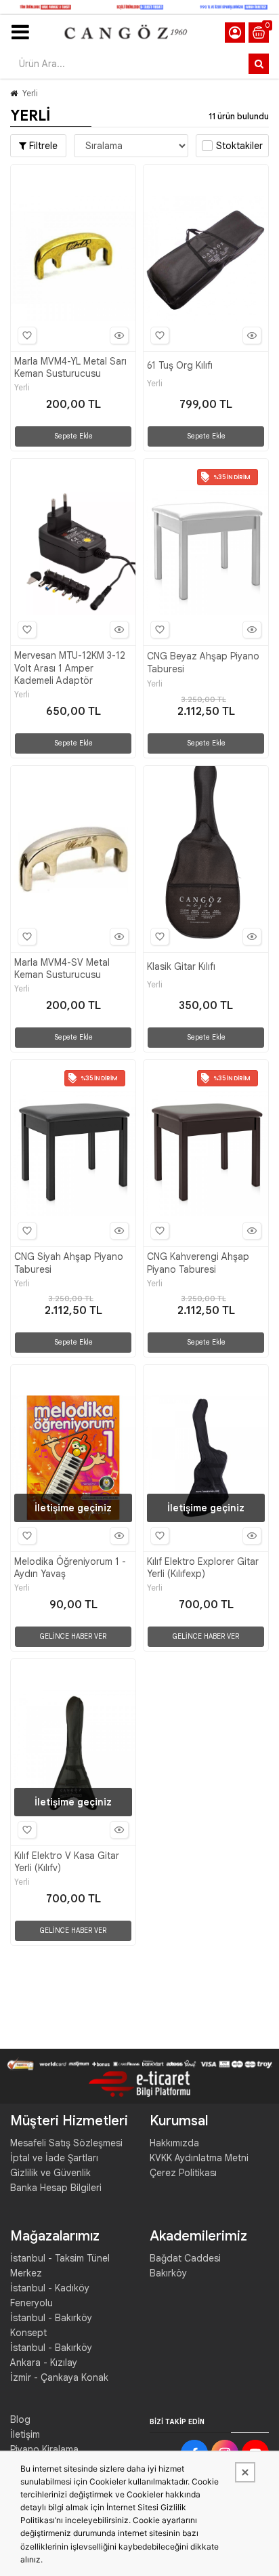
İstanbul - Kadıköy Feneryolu (50, 2295)
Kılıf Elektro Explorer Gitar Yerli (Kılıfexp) (203, 1568)
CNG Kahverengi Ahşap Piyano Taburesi (198, 1263)
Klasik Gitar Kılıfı (181, 966)
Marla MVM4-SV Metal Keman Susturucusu (62, 968)
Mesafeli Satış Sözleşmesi (66, 2143)
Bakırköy (168, 2273)
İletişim (25, 2434)
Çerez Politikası (183, 2173)
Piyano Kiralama (44, 2449)
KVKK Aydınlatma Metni (199, 2158)
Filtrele (42, 146)
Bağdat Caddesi (185, 2258)
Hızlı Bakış (119, 335)
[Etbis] (139, 2083)
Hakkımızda (174, 2143)
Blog (20, 2419)
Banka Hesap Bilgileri (56, 2188)
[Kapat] (245, 2472)
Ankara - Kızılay (44, 2363)
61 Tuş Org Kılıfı (180, 365)
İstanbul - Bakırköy (51, 2348)
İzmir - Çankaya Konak (59, 2377)
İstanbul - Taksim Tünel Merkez (60, 2266)
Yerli (30, 93)
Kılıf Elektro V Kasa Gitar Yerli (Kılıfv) (67, 1862)
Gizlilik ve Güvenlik (50, 2173)
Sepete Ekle (73, 436)
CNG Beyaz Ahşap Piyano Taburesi (203, 662)
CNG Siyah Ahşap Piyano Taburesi (69, 1263)
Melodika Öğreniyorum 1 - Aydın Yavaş (70, 1568)
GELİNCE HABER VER (73, 1636)
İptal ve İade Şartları (54, 2158)
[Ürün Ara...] (259, 64)
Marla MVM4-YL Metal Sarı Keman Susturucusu (70, 367)
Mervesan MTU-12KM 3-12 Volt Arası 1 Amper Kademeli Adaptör (70, 668)
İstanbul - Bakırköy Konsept (51, 2325)
